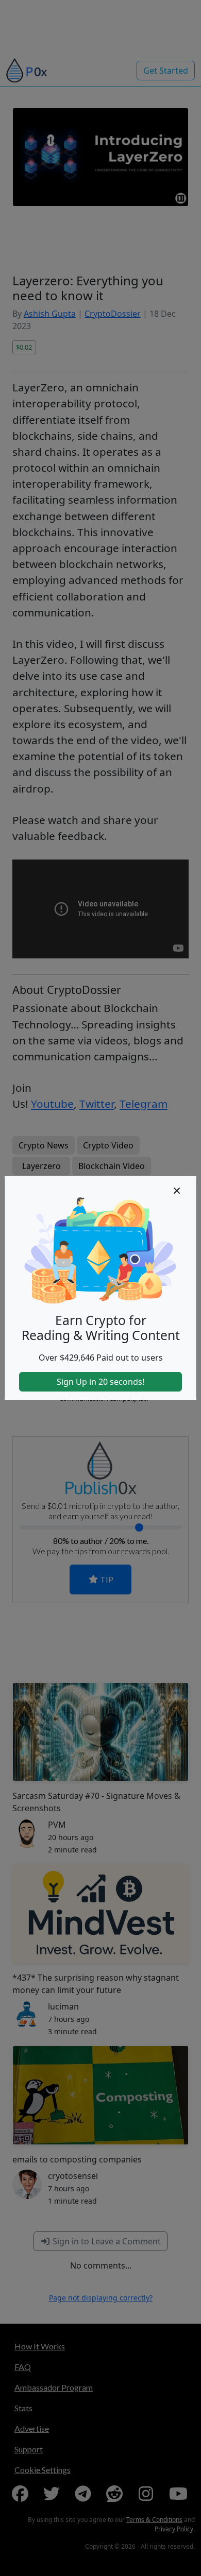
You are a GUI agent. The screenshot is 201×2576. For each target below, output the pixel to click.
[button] (177, 1191)
